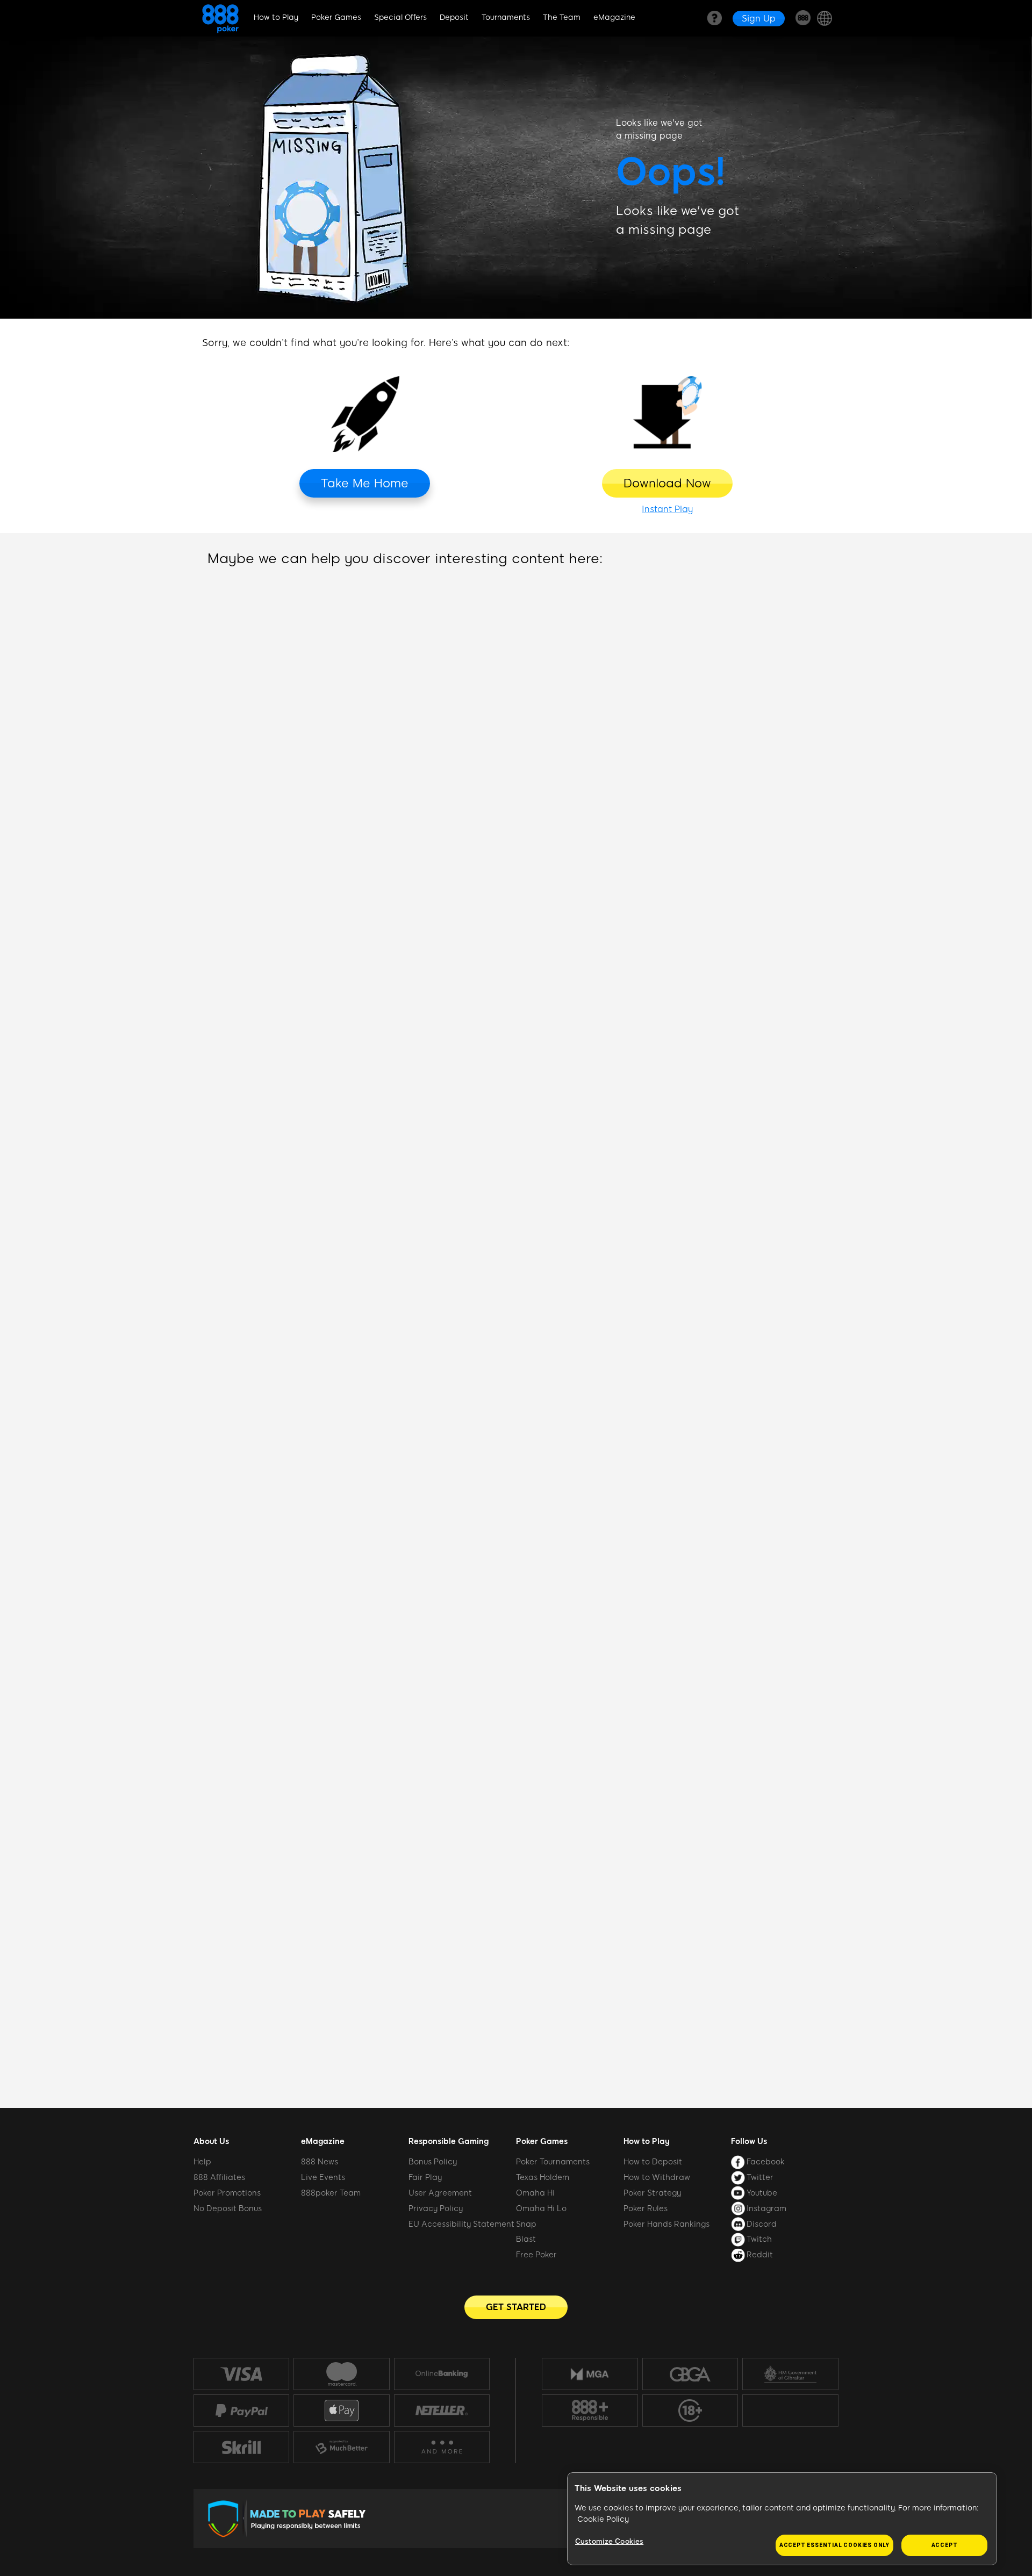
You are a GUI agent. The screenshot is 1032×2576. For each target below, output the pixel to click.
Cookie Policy (603, 2519)
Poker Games (336, 17)
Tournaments (506, 17)
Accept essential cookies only (834, 2545)
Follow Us (749, 2141)
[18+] (690, 2410)
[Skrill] (241, 2447)
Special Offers (400, 17)
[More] (442, 2447)
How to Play (276, 17)
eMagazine (614, 17)
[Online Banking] (442, 2374)
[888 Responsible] (590, 2410)
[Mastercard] (341, 2374)
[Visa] (241, 2374)
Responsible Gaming (449, 2141)
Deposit (454, 17)
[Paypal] (241, 2410)
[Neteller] (442, 2410)
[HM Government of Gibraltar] (790, 2374)
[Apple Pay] (341, 2411)
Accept (945, 2545)
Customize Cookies (609, 2541)
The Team (562, 17)
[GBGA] (690, 2374)
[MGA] (590, 2374)
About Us (211, 2141)
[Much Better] (341, 2447)
